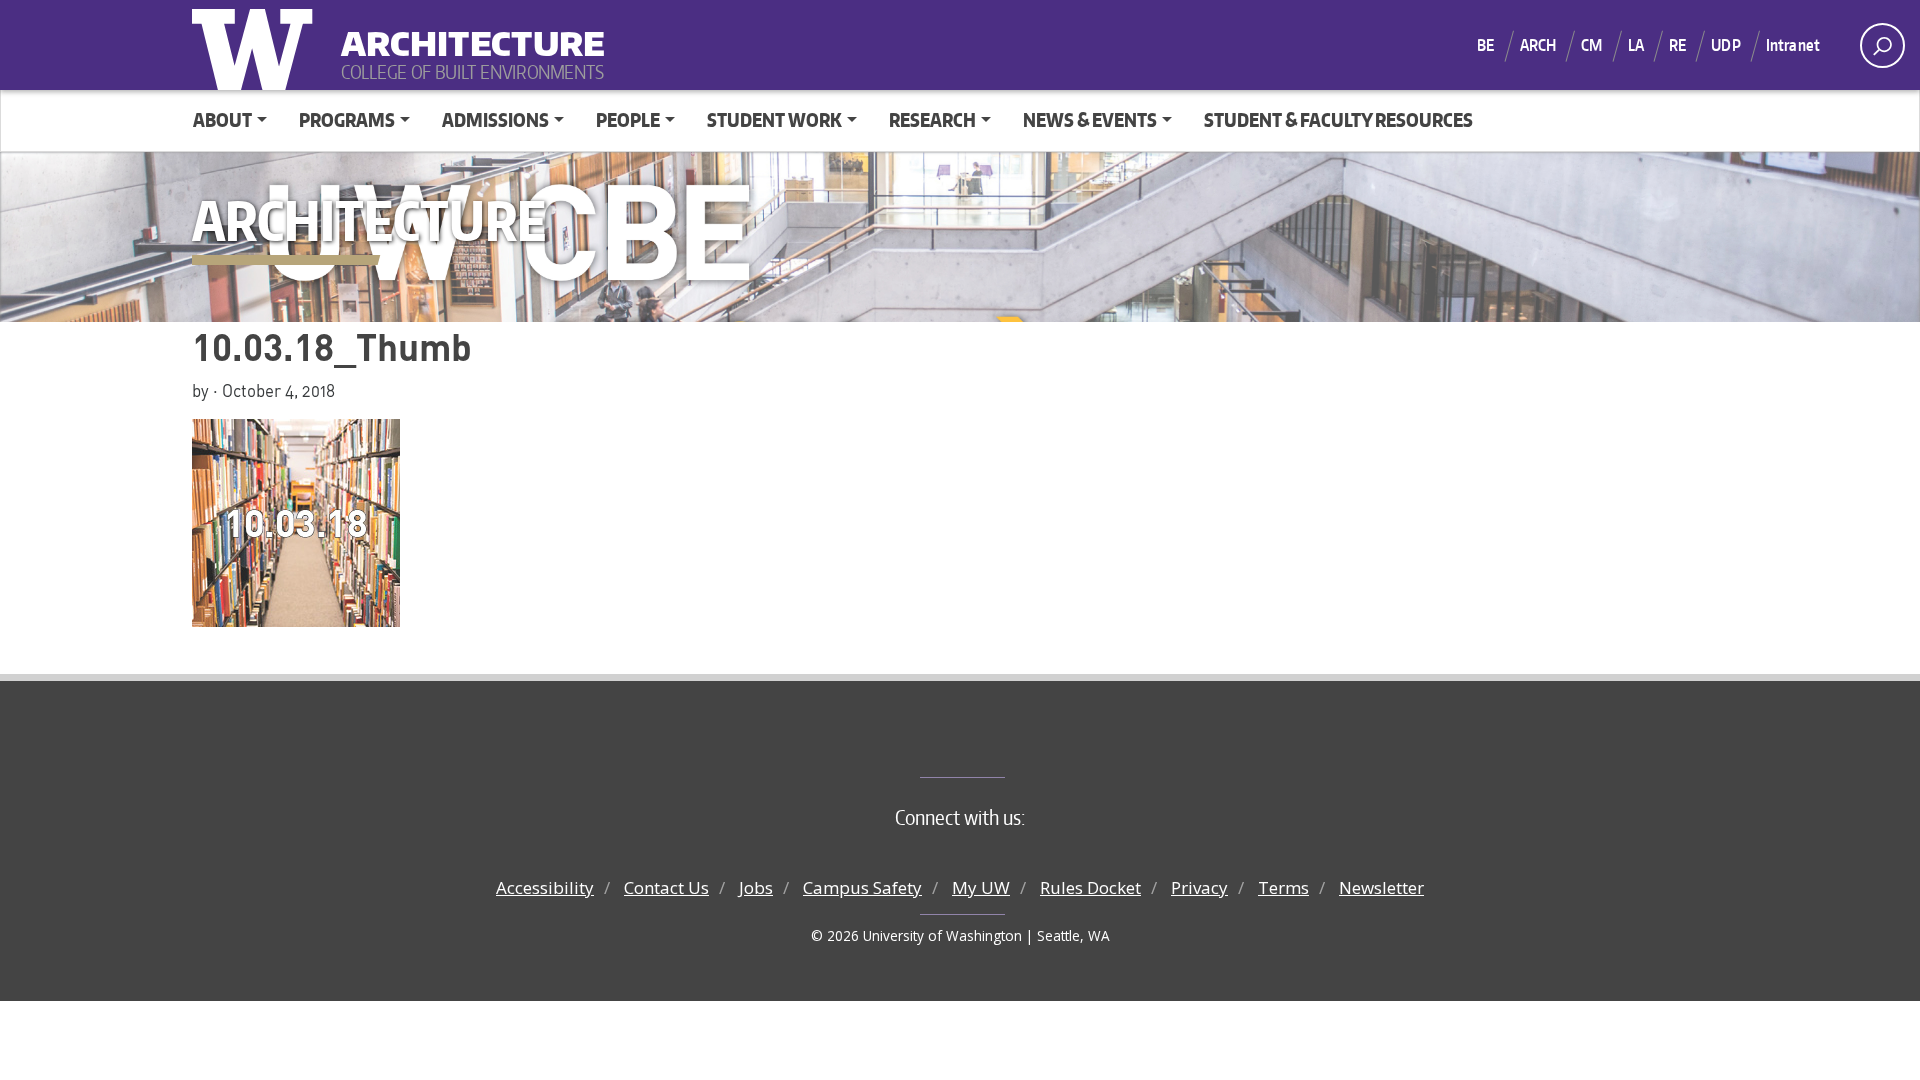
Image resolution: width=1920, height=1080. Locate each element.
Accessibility (545, 887)
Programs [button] (347, 119)
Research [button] (932, 119)
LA (1636, 45)
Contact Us (666, 887)
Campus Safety (862, 887)
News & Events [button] (1090, 119)
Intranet (1793, 45)
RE (1677, 45)
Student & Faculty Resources (1338, 119)
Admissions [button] (495, 119)
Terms (1283, 887)
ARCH (1538, 45)
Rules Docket (1090, 887)
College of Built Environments (1000, 744)
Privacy (1199, 887)
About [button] (222, 119)
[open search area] (1882, 45)
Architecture (465, 30)
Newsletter (1381, 887)
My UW (981, 887)
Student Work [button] (774, 119)
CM (1591, 45)
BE (1485, 45)
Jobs (756, 887)
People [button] (628, 119)
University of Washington (257, 45)
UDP (1725, 45)
